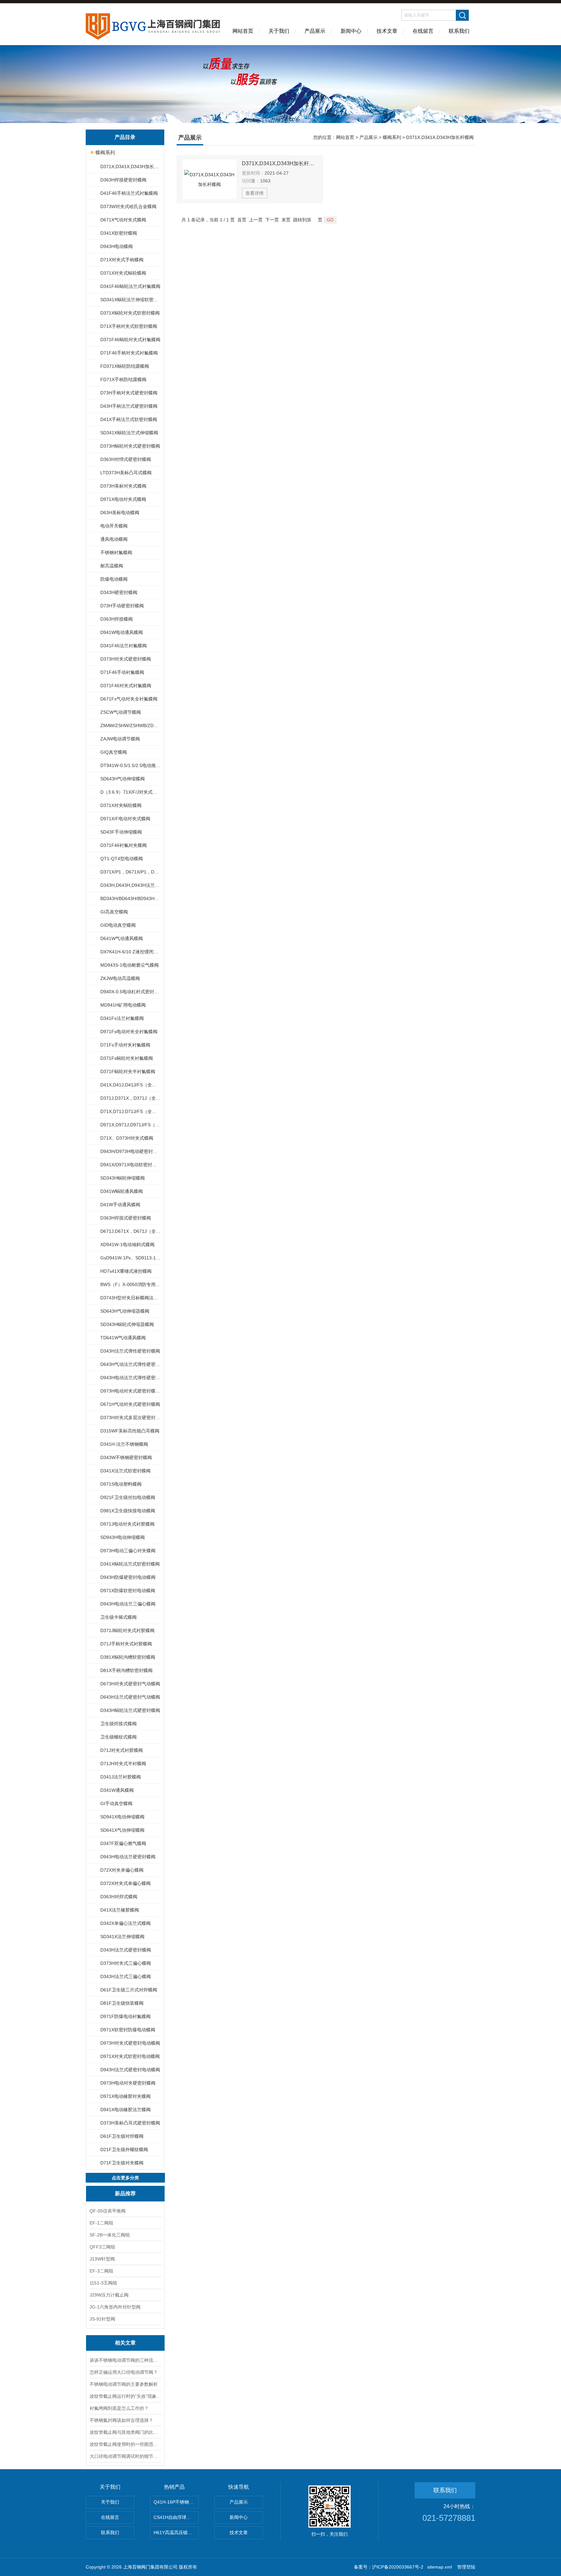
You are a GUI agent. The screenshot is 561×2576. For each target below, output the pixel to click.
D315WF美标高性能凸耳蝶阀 (130, 1431)
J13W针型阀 (102, 2259)
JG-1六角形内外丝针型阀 (115, 2307)
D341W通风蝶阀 (117, 1790)
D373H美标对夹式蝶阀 (123, 486)
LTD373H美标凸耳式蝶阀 (126, 473)
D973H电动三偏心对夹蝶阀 (128, 1551)
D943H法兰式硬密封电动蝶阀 (130, 2070)
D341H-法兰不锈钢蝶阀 (124, 1444)
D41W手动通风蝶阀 (120, 1205)
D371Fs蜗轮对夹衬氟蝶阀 (127, 1058)
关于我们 (279, 31)
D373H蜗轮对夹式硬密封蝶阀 (130, 446)
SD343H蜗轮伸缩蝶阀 (123, 1178)
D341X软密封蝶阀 (119, 233)
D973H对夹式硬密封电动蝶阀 (130, 2043)
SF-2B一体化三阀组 (110, 2235)
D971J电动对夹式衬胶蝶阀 (127, 1524)
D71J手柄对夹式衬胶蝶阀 (126, 1644)
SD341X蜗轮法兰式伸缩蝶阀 (129, 433)
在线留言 (423, 31)
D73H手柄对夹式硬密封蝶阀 (129, 393)
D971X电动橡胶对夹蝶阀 (125, 2096)
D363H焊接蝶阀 (117, 619)
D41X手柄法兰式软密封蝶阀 (129, 419)
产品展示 (315, 31)
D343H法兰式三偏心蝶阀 (126, 1976)
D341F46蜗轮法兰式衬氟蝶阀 (130, 286)
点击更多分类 (125, 2178)
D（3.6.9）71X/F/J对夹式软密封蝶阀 (130, 792)
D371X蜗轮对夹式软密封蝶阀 (130, 313)
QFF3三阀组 (102, 2247)
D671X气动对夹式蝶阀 (123, 220)
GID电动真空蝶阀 (118, 925)
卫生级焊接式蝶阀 (118, 1724)
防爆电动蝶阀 (114, 579)
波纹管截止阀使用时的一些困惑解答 (125, 2444)
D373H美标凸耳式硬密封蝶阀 (130, 2123)
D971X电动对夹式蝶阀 (123, 499)
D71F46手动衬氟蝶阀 (122, 672)
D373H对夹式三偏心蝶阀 (126, 1963)
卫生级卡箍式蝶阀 (118, 1617)
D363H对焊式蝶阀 (119, 1897)
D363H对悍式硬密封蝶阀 (126, 459)
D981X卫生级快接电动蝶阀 (128, 1511)
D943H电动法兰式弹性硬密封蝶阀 (130, 1378)
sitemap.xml (440, 2567)
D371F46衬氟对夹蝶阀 (124, 845)
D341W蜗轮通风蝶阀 (122, 1191)
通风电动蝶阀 (114, 539)
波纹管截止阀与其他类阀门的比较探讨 (125, 2432)
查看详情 (255, 193)
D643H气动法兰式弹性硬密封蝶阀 (130, 1364)
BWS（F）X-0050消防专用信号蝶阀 (130, 1284)
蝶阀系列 (105, 152)
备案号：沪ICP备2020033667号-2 (389, 2567)
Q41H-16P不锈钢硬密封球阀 (176, 2502)
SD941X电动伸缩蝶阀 (122, 1817)
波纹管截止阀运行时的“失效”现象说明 (125, 2396)
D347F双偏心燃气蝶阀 (123, 1843)
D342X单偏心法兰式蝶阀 (125, 1923)
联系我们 (459, 31)
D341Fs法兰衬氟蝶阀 (122, 1018)
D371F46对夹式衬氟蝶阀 (126, 686)
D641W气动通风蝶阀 (122, 938)
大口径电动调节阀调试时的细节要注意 (125, 2456)
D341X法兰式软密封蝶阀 (125, 1471)
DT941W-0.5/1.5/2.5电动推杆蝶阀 (130, 765)
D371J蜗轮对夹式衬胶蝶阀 (127, 1630)
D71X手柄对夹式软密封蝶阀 (129, 326)
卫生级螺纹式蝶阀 (118, 1737)
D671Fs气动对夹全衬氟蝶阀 (129, 699)
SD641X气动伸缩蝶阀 (122, 1830)
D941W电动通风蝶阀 (122, 632)
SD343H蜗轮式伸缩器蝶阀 (127, 1324)
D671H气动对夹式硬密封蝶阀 (130, 1404)
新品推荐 (125, 2193)
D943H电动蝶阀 (117, 246)
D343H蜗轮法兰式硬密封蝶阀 (130, 1710)
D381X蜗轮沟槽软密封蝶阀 (128, 1657)
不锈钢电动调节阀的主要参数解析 (124, 2384)
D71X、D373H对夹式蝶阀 (127, 1138)
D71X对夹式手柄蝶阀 (122, 260)
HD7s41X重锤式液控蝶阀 (126, 1271)
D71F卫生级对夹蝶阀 (122, 2163)
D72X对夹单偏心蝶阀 (122, 1870)
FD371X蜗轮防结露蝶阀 (125, 366)
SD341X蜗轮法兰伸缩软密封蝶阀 (130, 300)
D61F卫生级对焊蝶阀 (122, 2136)
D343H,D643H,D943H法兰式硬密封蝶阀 (130, 885)
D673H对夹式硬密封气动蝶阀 (130, 1684)
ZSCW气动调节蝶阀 (121, 712)
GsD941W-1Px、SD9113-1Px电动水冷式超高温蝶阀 (130, 1258)
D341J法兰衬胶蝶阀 (121, 1777)
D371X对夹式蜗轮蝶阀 (123, 273)
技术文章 (387, 31)
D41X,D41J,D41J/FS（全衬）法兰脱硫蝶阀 (130, 1085)
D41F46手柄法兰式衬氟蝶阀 (129, 193)
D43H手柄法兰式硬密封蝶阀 (129, 406)
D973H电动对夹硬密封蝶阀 (128, 2083)
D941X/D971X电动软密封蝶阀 (130, 1165)
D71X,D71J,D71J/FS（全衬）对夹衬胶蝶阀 (130, 1111)
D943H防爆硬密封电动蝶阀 (128, 1577)
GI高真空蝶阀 (114, 912)
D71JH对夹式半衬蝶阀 (123, 1764)
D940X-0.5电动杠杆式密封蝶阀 (130, 992)
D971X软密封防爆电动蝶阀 (128, 2030)
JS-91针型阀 (102, 2319)
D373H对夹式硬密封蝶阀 (126, 659)
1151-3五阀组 (103, 2283)
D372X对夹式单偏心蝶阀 (125, 1883)
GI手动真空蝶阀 (116, 1803)
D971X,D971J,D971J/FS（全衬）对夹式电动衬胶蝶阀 (130, 1125)
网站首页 (243, 31)
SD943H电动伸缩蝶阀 (123, 1537)
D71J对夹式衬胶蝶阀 (122, 1750)
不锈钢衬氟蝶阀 (116, 552)
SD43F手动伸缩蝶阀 (121, 832)
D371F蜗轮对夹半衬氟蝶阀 (128, 1071)
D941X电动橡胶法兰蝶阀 (125, 2110)
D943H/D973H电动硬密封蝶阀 (130, 1151)
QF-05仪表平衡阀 (108, 2211)
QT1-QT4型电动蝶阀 (122, 859)
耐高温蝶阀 (112, 566)
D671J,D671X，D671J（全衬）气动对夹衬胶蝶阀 (130, 1231)
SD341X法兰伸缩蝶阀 (122, 1937)
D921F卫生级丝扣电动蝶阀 (128, 1497)
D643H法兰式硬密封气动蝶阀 (130, 1697)
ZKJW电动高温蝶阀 (120, 978)
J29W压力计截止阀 (109, 2295)
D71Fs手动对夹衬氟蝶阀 (125, 1045)
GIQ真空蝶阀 (114, 752)
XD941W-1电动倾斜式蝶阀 (127, 1245)
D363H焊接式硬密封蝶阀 (126, 1218)
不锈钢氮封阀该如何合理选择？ (121, 2420)
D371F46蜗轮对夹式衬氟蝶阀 (130, 340)
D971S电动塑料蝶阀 (121, 1484)
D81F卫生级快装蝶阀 (122, 2003)
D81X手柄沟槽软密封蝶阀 (126, 1670)
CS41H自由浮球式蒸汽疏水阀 (176, 2517)
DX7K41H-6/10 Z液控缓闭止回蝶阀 (130, 952)
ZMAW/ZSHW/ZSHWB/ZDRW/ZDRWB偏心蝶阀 (130, 725)
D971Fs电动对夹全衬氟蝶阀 (129, 1032)
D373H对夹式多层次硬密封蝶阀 (130, 1418)
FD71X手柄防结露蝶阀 (123, 379)
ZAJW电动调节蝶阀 (120, 739)
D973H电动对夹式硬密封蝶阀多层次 (130, 1391)
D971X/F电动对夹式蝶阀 (125, 819)
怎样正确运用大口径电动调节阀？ (124, 2372)
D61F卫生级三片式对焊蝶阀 (129, 1990)
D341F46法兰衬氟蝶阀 (124, 646)
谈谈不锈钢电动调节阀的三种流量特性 (125, 2360)
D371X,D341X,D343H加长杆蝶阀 (130, 167)
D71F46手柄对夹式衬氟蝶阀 (129, 353)
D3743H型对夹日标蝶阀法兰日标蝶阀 (130, 1298)
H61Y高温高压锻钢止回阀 (176, 2533)
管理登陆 (466, 2567)
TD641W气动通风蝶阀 (123, 1338)
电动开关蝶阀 (114, 526)
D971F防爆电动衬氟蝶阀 (125, 2016)
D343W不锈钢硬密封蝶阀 (126, 1457)
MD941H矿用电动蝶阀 (123, 1005)
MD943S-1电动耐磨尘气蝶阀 (130, 965)
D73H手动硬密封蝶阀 (122, 606)
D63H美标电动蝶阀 (120, 513)
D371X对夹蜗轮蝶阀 (121, 805)
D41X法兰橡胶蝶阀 (120, 1910)
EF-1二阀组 (101, 2223)
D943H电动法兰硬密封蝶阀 (128, 1857)
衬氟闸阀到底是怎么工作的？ (119, 2408)
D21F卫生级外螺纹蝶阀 (124, 2149)
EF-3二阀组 (101, 2271)
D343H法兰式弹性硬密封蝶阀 (130, 1351)
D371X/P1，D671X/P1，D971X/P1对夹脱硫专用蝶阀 (130, 872)
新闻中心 (351, 31)
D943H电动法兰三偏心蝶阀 (128, 1604)
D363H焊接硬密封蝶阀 (123, 180)
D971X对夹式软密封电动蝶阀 (130, 2056)
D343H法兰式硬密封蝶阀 (126, 1950)
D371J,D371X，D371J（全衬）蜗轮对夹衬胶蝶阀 (130, 1098)
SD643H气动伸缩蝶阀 (123, 779)
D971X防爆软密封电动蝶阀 (128, 1591)
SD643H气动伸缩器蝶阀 (125, 1311)
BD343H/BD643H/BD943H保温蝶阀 (130, 898)
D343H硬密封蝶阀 (119, 592)
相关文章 (125, 2343)
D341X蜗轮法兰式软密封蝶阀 (130, 1564)
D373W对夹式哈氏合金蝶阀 (128, 206)
